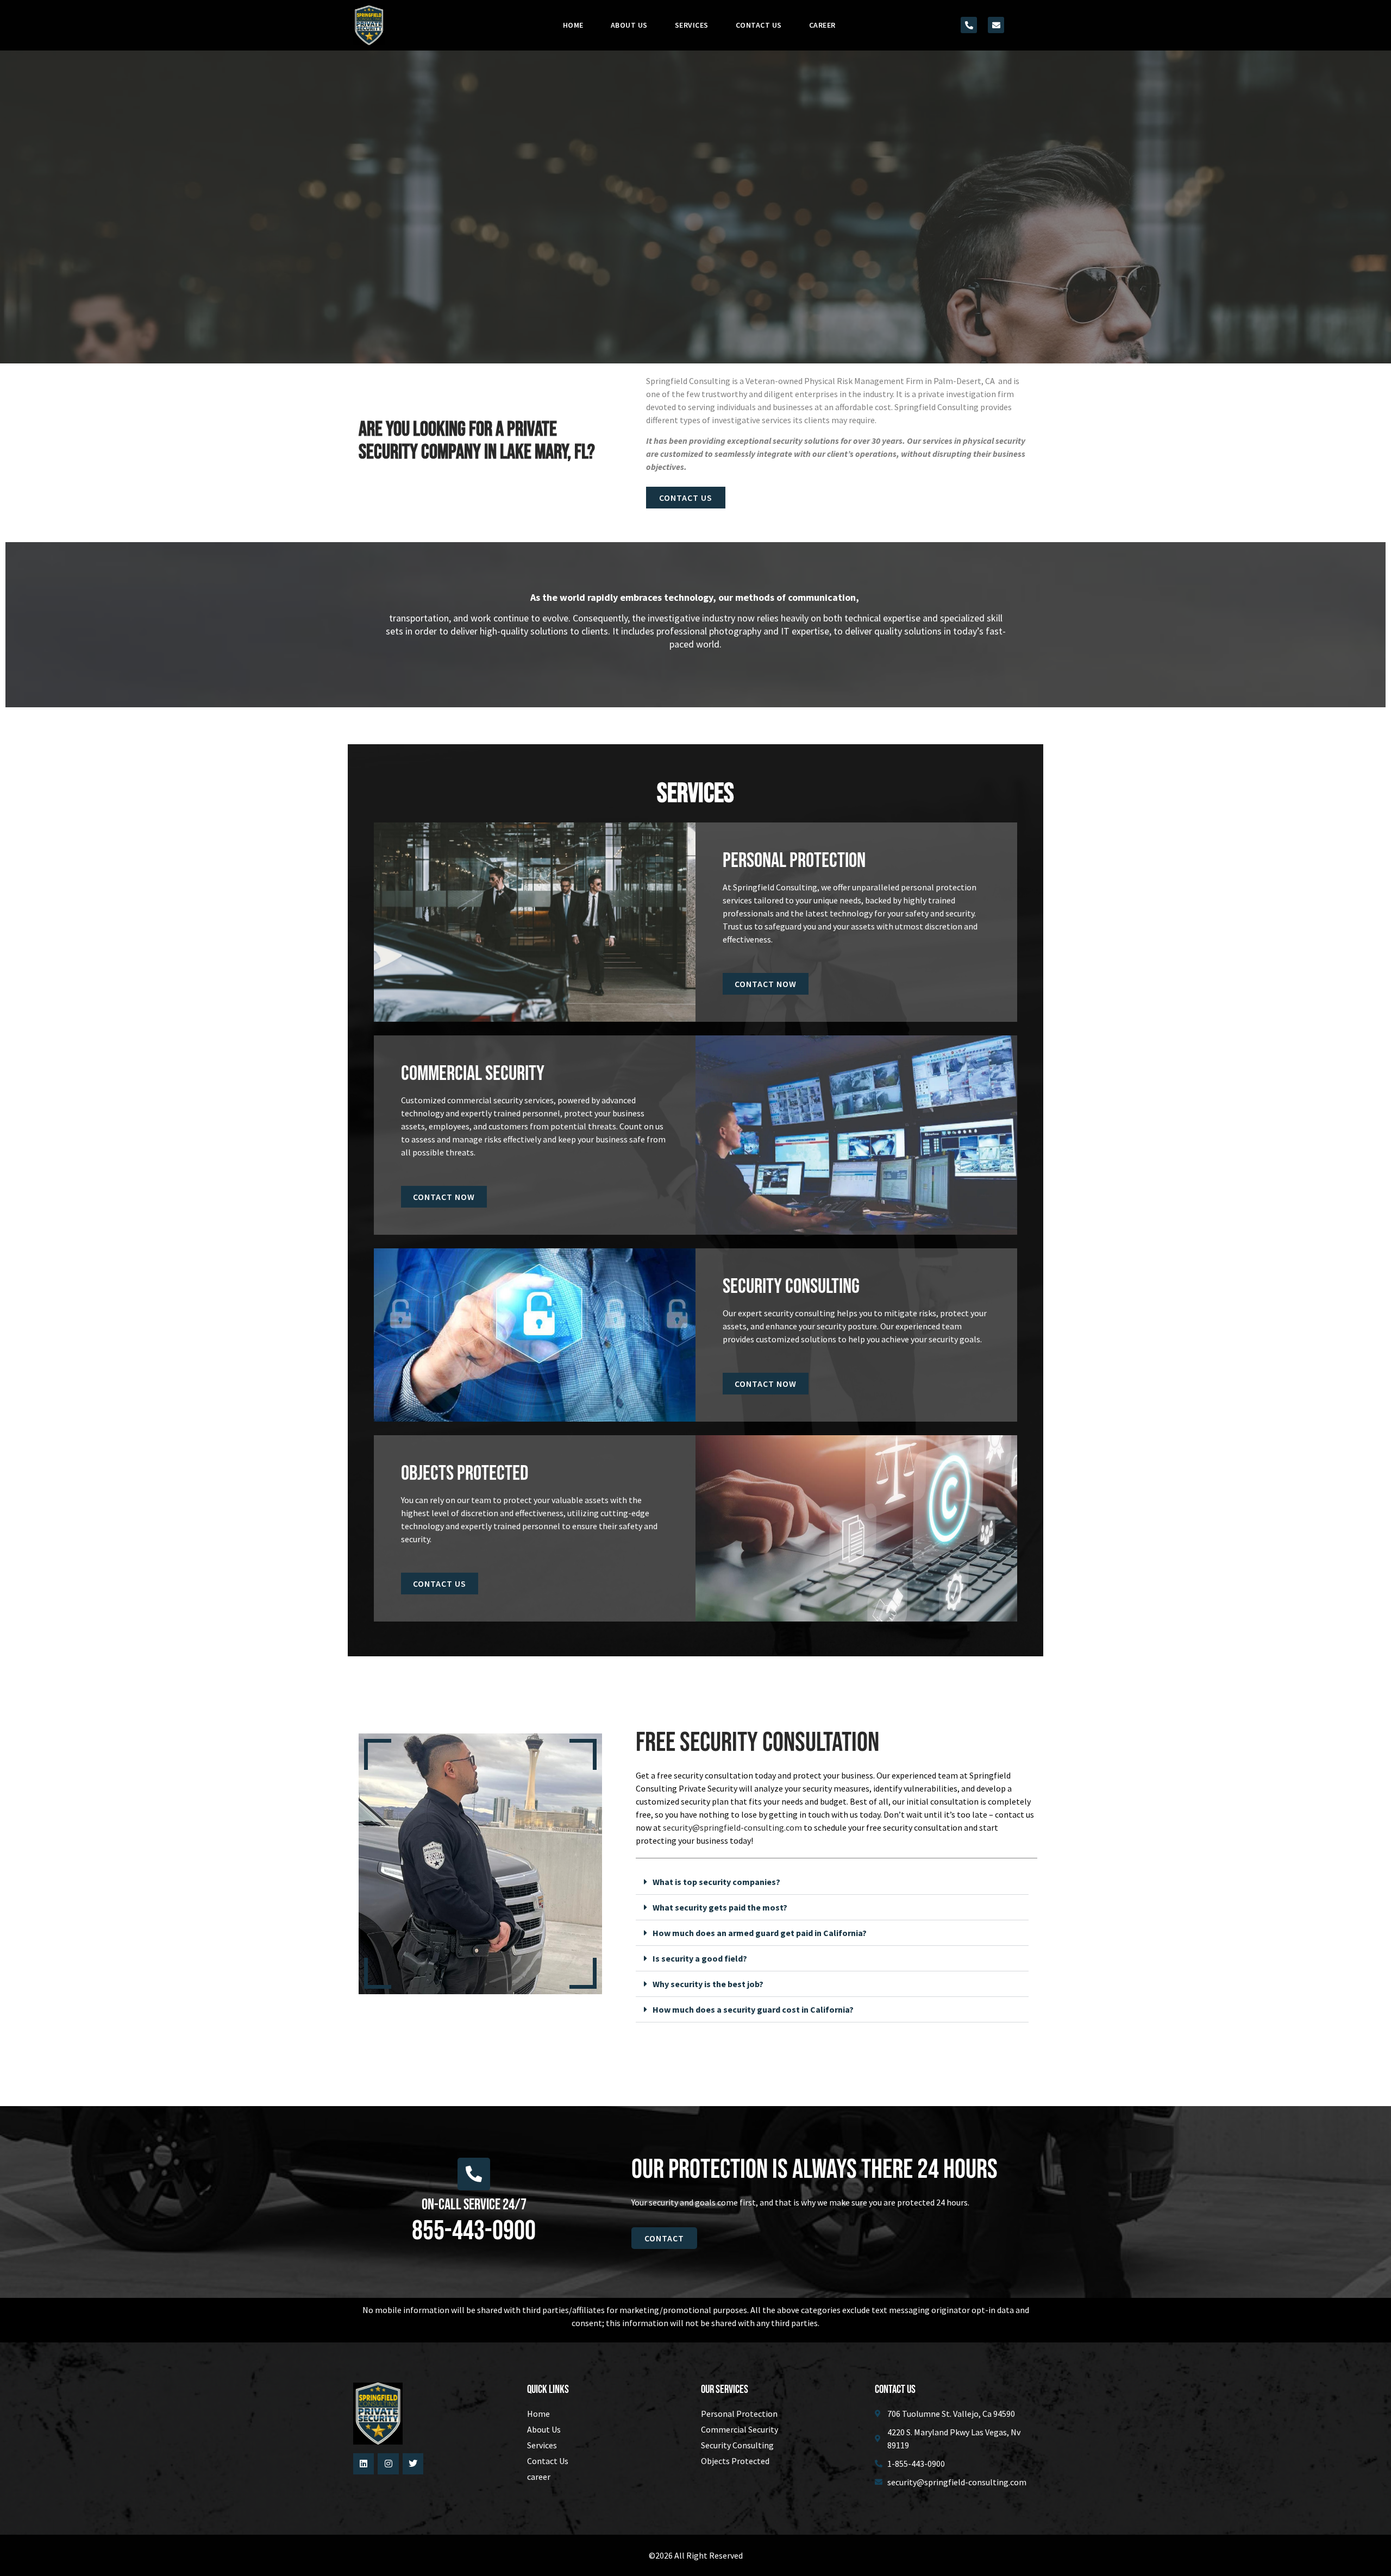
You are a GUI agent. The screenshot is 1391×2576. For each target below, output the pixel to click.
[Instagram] (388, 2464)
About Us (629, 25)
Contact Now (766, 984)
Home (573, 25)
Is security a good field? (700, 1958)
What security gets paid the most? (720, 1907)
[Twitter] (413, 2464)
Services (692, 25)
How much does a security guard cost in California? (753, 2009)
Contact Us (759, 25)
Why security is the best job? (708, 1984)
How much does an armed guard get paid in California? (760, 1933)
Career (822, 25)
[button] (832, 1882)
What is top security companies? (716, 1882)
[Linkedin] (364, 2464)
